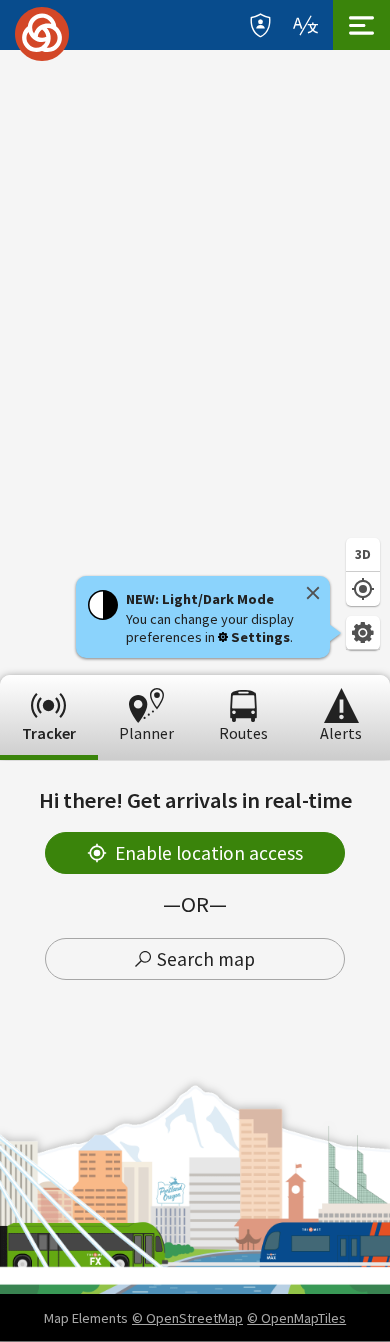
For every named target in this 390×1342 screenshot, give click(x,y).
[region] (195, 362)
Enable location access (209, 853)
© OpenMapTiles (296, 1318)
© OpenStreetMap (187, 1318)
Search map (206, 959)
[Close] (313, 593)
